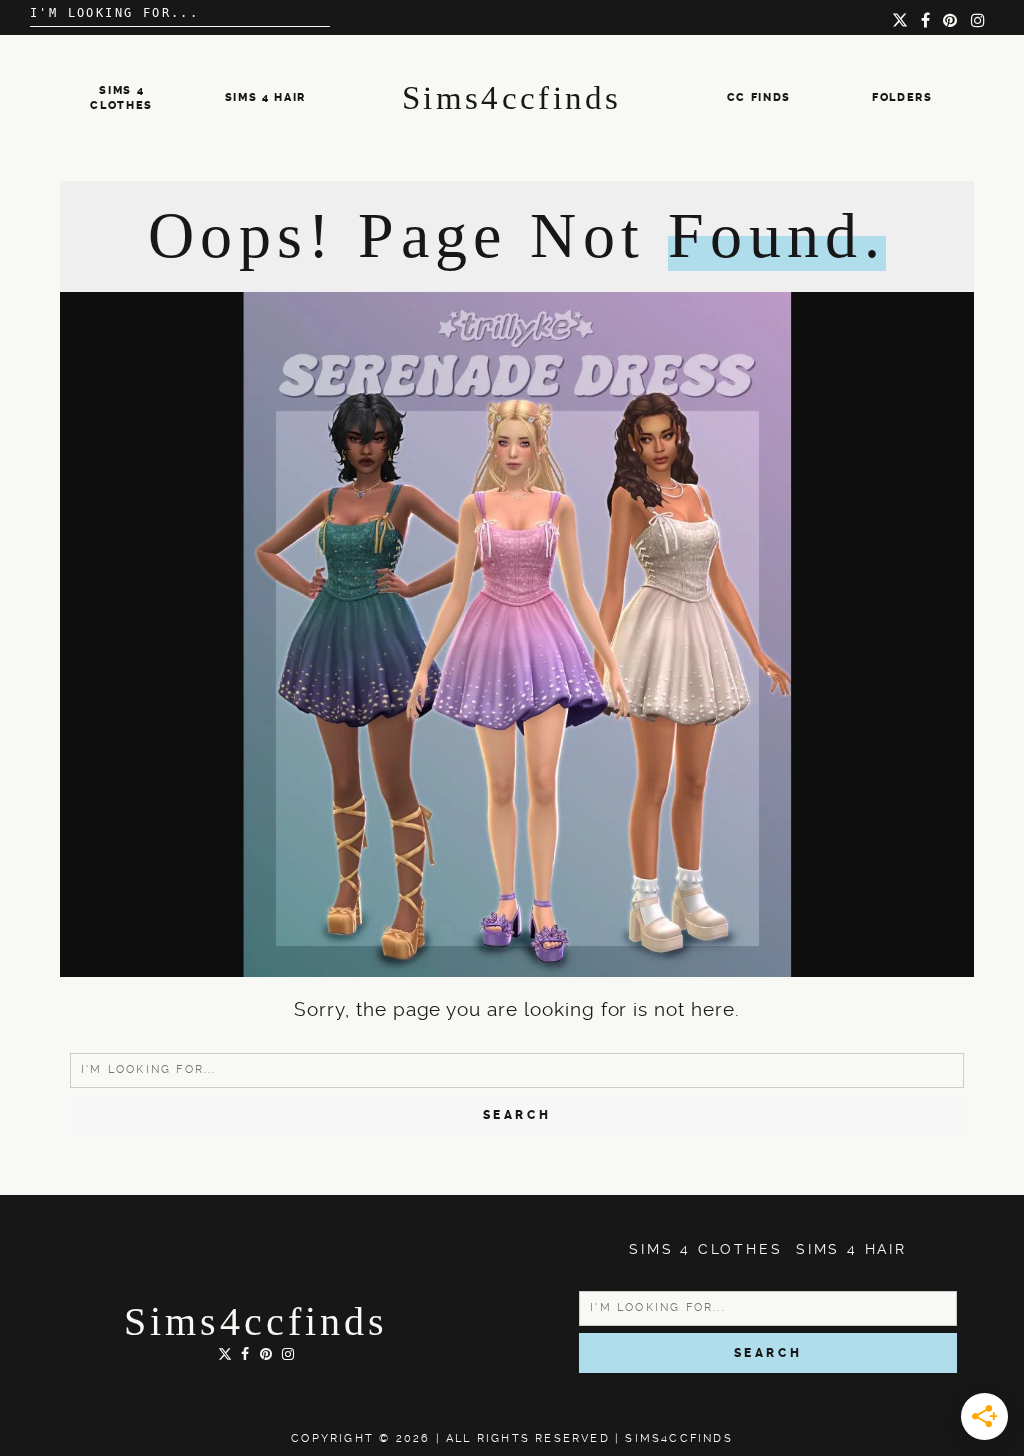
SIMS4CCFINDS (678, 1438)
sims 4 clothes (705, 1249)
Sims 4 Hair (265, 97)
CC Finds (759, 97)
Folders (902, 97)
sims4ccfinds (256, 1321)
